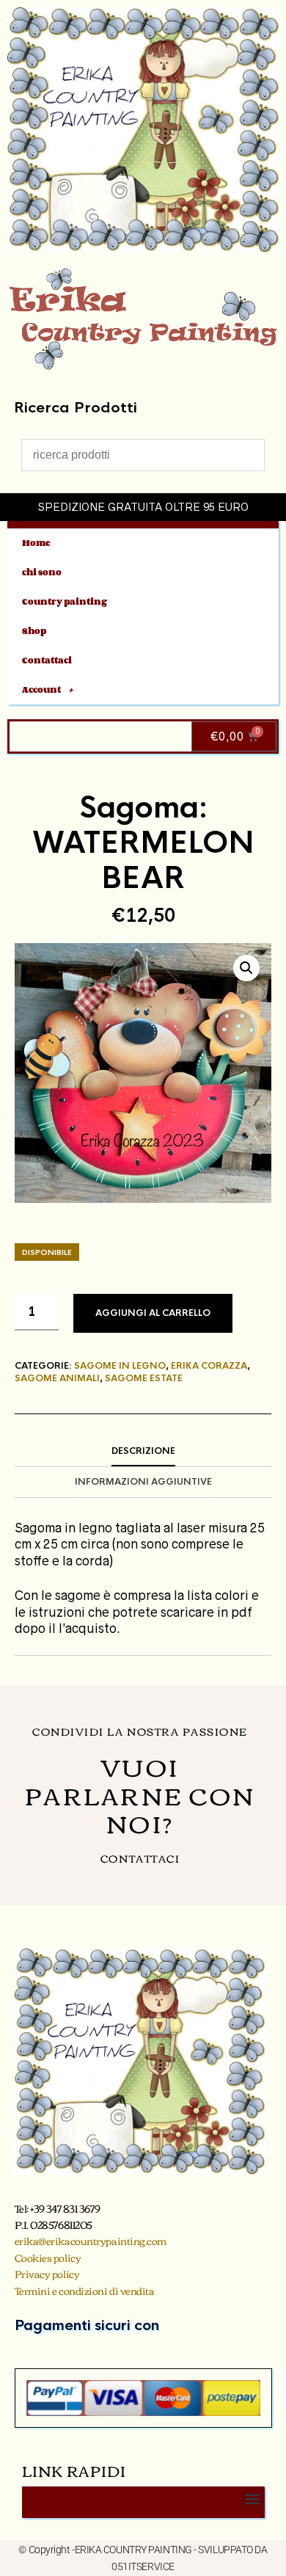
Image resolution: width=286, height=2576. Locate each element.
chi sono (42, 572)
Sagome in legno (120, 1366)
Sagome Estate (144, 1378)
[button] (246, 968)
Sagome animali (57, 1378)
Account (41, 690)
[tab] (143, 1452)
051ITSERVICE (143, 2566)
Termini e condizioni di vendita (85, 2291)
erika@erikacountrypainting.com (91, 2241)
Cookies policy (48, 2257)
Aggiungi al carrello (153, 1313)
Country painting (65, 601)
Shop (34, 631)
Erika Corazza (209, 1366)
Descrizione (143, 1451)
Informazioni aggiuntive (143, 1482)
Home (36, 543)
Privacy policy (47, 2274)
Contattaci (47, 660)
